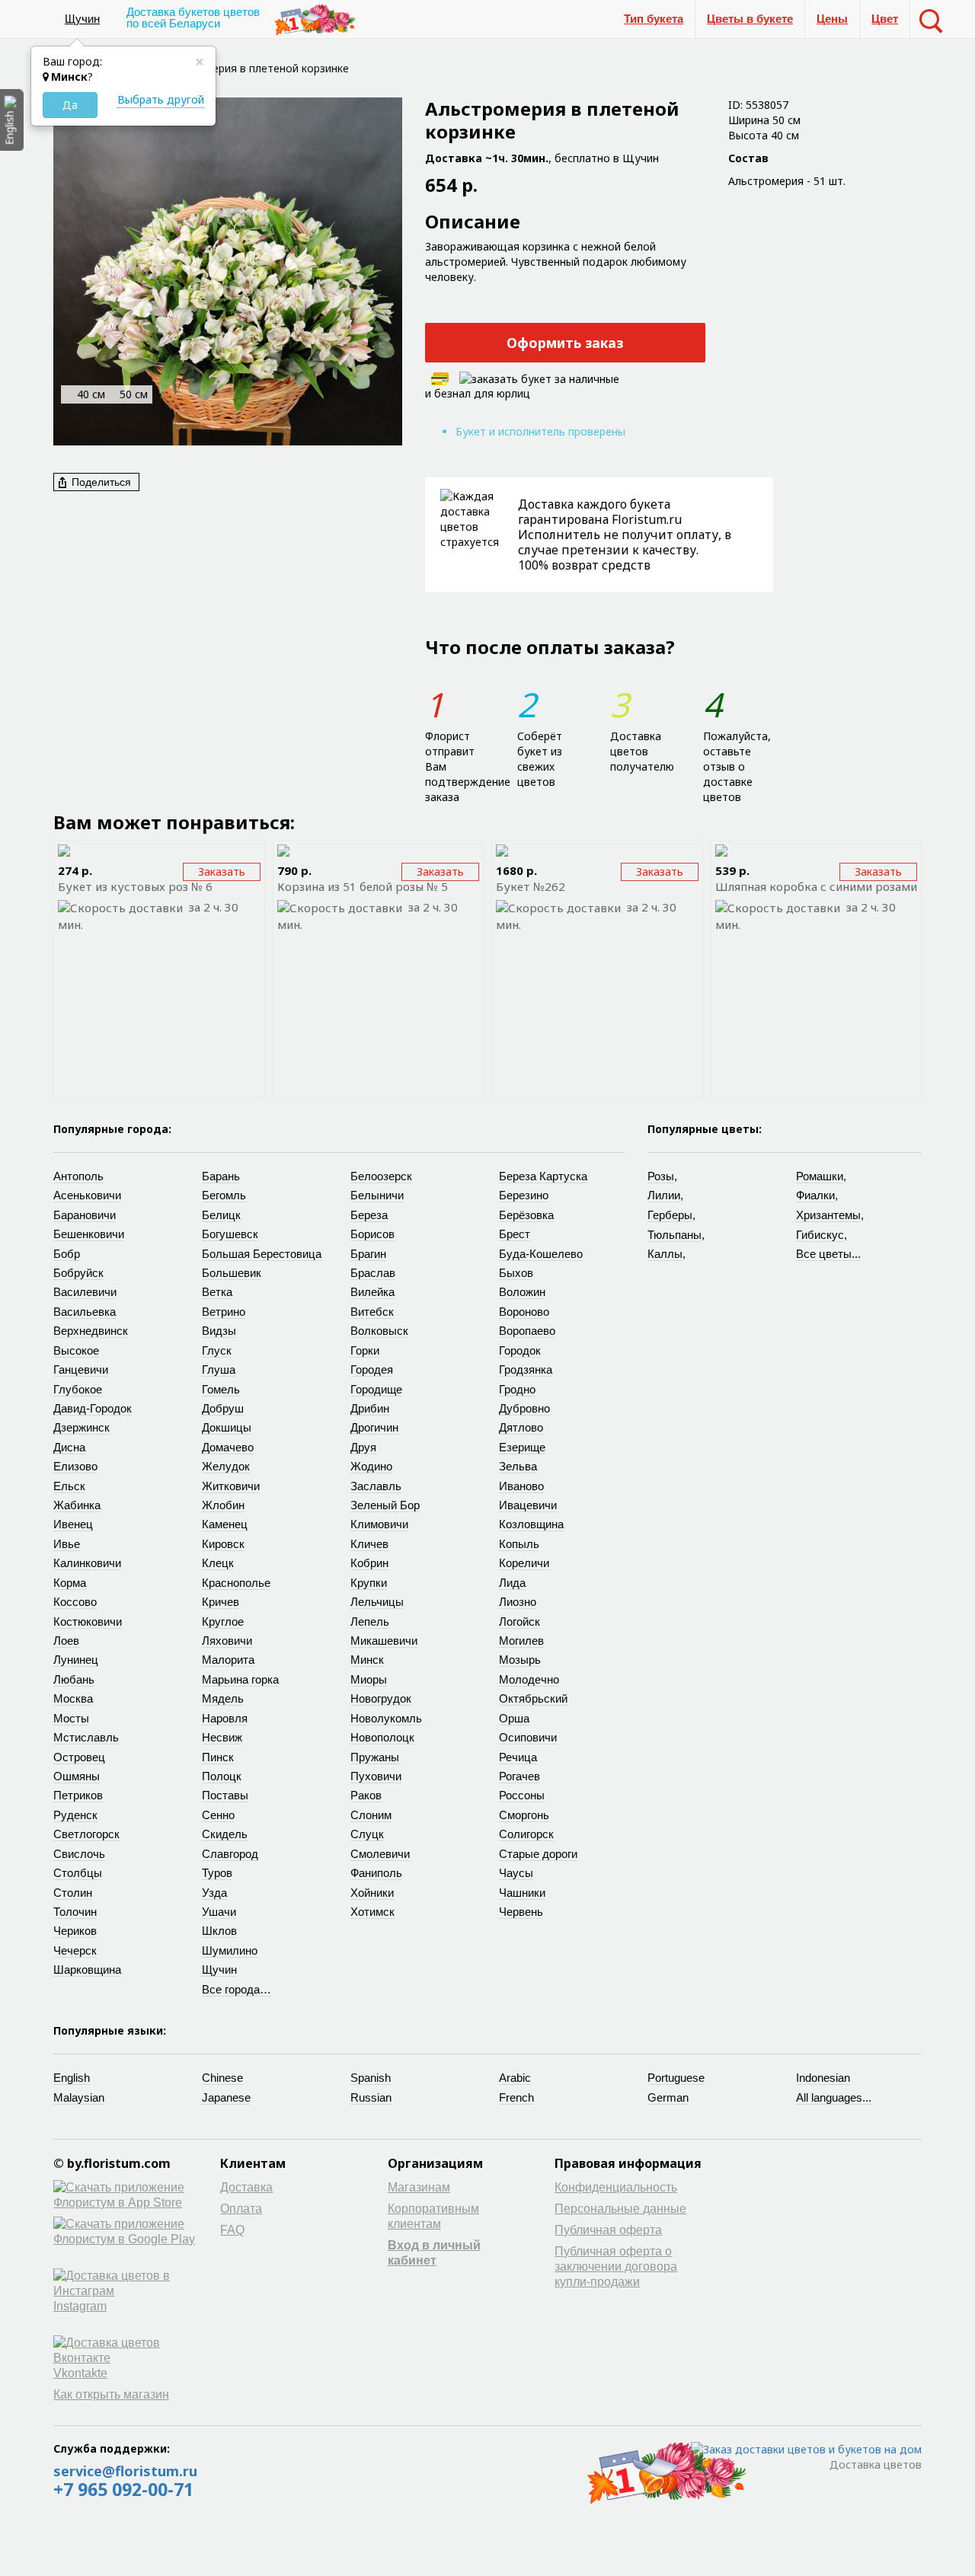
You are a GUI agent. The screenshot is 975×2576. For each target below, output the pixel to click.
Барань (221, 1176)
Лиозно (518, 1602)
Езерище (522, 1447)
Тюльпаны (675, 1235)
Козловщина (531, 1524)
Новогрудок (381, 1698)
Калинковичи (87, 1563)
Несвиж (222, 1737)
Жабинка (77, 1505)
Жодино (371, 1466)
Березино (524, 1195)
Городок (520, 1350)
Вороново (524, 1312)
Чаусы (516, 1873)
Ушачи (219, 1912)
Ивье (67, 1544)
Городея (372, 1369)
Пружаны (375, 1757)
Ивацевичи (528, 1505)
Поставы (225, 1795)
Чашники (522, 1893)
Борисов (372, 1234)
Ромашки (820, 1176)
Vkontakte (80, 2373)
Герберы (670, 1215)
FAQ (232, 2230)
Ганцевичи (81, 1369)
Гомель (221, 1389)
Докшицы (227, 1427)
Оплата (241, 2209)
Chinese (222, 2078)
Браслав (373, 1273)
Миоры (369, 1679)
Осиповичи (528, 1737)
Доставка (246, 2187)
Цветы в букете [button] (750, 19)
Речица (518, 1757)
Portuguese (676, 2078)
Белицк (221, 1215)
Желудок (226, 1466)
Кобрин (369, 1563)
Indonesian (823, 2078)
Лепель (370, 1622)
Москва (73, 1698)
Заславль (376, 1486)
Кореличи (524, 1563)
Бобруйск (78, 1273)
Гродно (517, 1389)
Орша (514, 1718)
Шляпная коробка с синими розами (816, 886)
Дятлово (521, 1427)
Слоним (371, 1815)
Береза (369, 1215)
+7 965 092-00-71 (123, 2489)
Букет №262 (531, 886)
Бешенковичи (89, 1234)
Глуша (219, 1369)
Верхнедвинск (91, 1331)
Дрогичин (374, 1427)
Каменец (225, 1524)
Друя (363, 1447)
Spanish (371, 2078)
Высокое (76, 1350)
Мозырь (520, 1660)
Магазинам (419, 2187)
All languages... (834, 2097)
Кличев (369, 1544)
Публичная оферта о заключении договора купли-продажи (616, 2266)
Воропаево (527, 1331)
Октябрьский (533, 1698)
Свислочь (79, 1854)
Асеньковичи (87, 1195)
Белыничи (377, 1195)
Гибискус (820, 1235)
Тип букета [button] (654, 19)
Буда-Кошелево (541, 1254)
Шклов (219, 1931)
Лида (512, 1583)
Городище (376, 1389)
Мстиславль (86, 1737)
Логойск (519, 1622)
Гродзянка (526, 1369)
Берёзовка (526, 1215)
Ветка (217, 1292)
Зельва (518, 1466)
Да (70, 105)
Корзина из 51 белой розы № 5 (363, 886)
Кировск (223, 1544)
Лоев (66, 1641)
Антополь (78, 1176)
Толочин (75, 1912)
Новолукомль (386, 1718)
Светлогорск (86, 1834)
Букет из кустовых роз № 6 (135, 886)
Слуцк (367, 1834)
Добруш (223, 1408)
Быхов (516, 1273)
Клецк (218, 1563)
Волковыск (379, 1331)
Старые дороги (538, 1854)
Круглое (223, 1622)
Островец (79, 1757)
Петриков (78, 1795)
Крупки (369, 1583)
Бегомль (224, 1195)
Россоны (522, 1795)
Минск (367, 1660)
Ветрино (224, 1312)
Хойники (372, 1893)
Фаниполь (376, 1873)
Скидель (225, 1834)
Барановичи (85, 1215)
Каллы (665, 1254)
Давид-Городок (93, 1408)
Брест (515, 1234)
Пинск (218, 1757)
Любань (74, 1679)
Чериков (75, 1931)
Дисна (69, 1447)
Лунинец (76, 1660)
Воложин (522, 1292)
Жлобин (223, 1505)
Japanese (226, 2097)
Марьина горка (240, 1679)
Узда (214, 1893)
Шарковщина (87, 1970)
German (668, 2097)
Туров (217, 1873)
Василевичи (85, 1292)
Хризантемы (828, 1215)
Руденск (75, 1815)
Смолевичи (380, 1854)
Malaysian (79, 2097)
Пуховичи (376, 1776)
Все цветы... (828, 1254)
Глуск (217, 1350)
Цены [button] (832, 19)
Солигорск (526, 1834)
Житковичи (231, 1486)
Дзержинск (82, 1427)
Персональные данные (620, 2209)
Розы (661, 1176)
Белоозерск (381, 1176)
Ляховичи (227, 1641)
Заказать (222, 871)
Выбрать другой (161, 99)
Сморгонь (524, 1815)
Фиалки (815, 1195)
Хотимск (372, 1912)
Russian (371, 2097)
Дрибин (370, 1408)
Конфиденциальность (616, 2187)
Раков (366, 1795)
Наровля (225, 1718)
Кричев (221, 1602)
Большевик (232, 1273)
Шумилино (230, 1950)
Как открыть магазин (111, 2394)
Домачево (228, 1447)
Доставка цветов (876, 2464)
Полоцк (222, 1776)
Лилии (664, 1195)
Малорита (228, 1660)
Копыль (519, 1544)
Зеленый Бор (385, 1505)
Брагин (368, 1254)
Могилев (521, 1641)
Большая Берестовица (262, 1254)
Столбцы (78, 1873)
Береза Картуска (543, 1176)
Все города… (237, 1989)
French (516, 2097)
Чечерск (75, 1950)
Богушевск (230, 1234)
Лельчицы (377, 1602)
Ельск (69, 1486)
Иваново (521, 1486)
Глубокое (78, 1389)
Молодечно (529, 1679)
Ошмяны (77, 1776)
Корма (70, 1583)
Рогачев (519, 1776)
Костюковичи (88, 1622)
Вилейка (372, 1292)
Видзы (219, 1331)
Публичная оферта (608, 2230)
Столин (73, 1893)
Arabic (515, 2078)
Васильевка (85, 1312)
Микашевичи (384, 1641)
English (72, 2078)
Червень (521, 1912)
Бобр (67, 1254)
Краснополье (236, 1583)
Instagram (80, 2306)
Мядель (223, 1698)
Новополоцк (382, 1737)
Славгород (230, 1854)
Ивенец (73, 1524)
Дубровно (524, 1408)
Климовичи (379, 1524)
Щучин (82, 19)
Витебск (372, 1312)
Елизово (75, 1466)
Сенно (218, 1815)
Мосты (71, 1718)
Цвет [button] (885, 19)
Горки (365, 1350)
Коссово (75, 1602)
